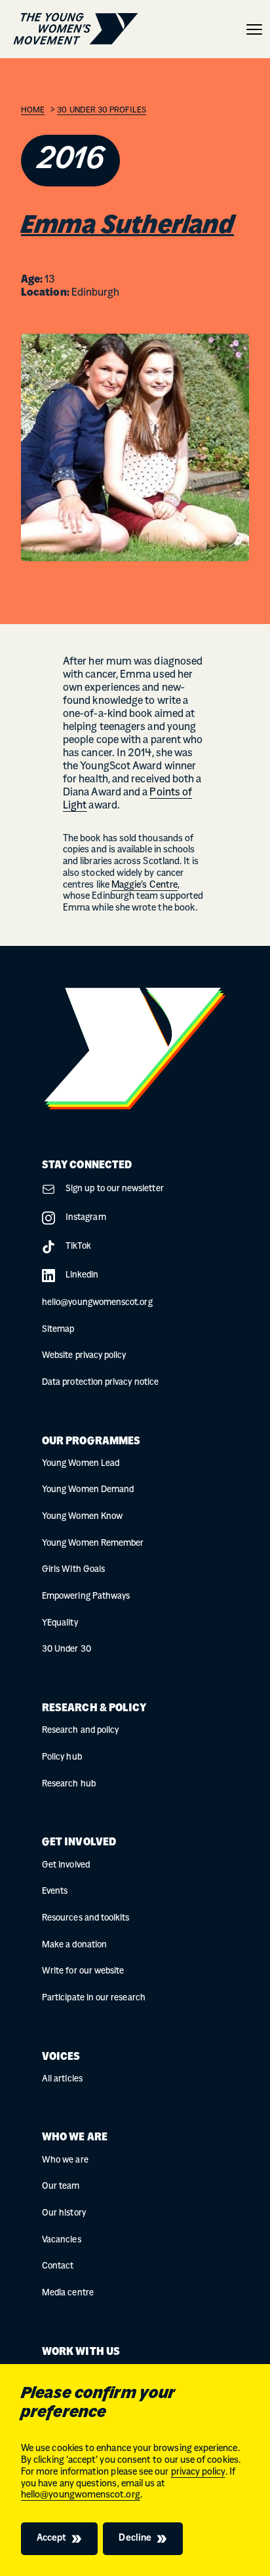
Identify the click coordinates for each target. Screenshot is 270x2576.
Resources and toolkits (86, 1918)
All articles (62, 2079)
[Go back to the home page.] (76, 29)
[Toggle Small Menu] (254, 29)
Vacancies (62, 2240)
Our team (61, 2186)
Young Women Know (82, 1517)
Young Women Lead (81, 1464)
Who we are (65, 2160)
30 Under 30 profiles (101, 111)
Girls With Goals (73, 1570)
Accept (51, 2538)
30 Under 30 (67, 1649)
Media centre (68, 2293)
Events (55, 1891)
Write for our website (83, 1971)
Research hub (69, 1784)
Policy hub (62, 1757)
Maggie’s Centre (145, 885)
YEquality (60, 1623)
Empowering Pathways (86, 1596)
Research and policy (80, 1731)
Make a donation (74, 1945)
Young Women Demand (88, 1490)
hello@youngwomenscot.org (81, 2495)
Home (33, 111)
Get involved (66, 1865)
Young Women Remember (93, 1543)
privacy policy (198, 2472)
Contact (58, 2266)
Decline (135, 2538)
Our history (64, 2213)
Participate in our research (94, 1998)
